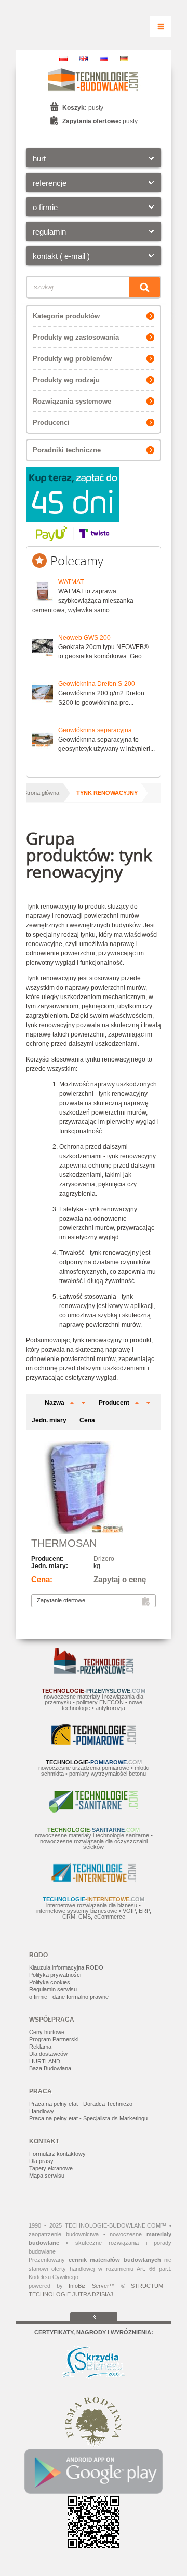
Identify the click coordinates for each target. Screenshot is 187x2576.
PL (63, 59)
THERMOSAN (64, 1543)
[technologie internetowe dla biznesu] (94, 1880)
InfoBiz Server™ (92, 2286)
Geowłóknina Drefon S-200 (97, 684)
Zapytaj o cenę (120, 1579)
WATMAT (71, 582)
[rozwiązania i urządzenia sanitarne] (94, 1810)
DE (124, 59)
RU (104, 59)
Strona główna (41, 793)
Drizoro (104, 1559)
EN (84, 59)
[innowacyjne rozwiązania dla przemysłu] (94, 1672)
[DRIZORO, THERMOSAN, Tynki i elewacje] (94, 1488)
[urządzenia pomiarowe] (94, 1743)
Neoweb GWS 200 (84, 638)
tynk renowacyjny (107, 793)
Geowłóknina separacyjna (95, 730)
